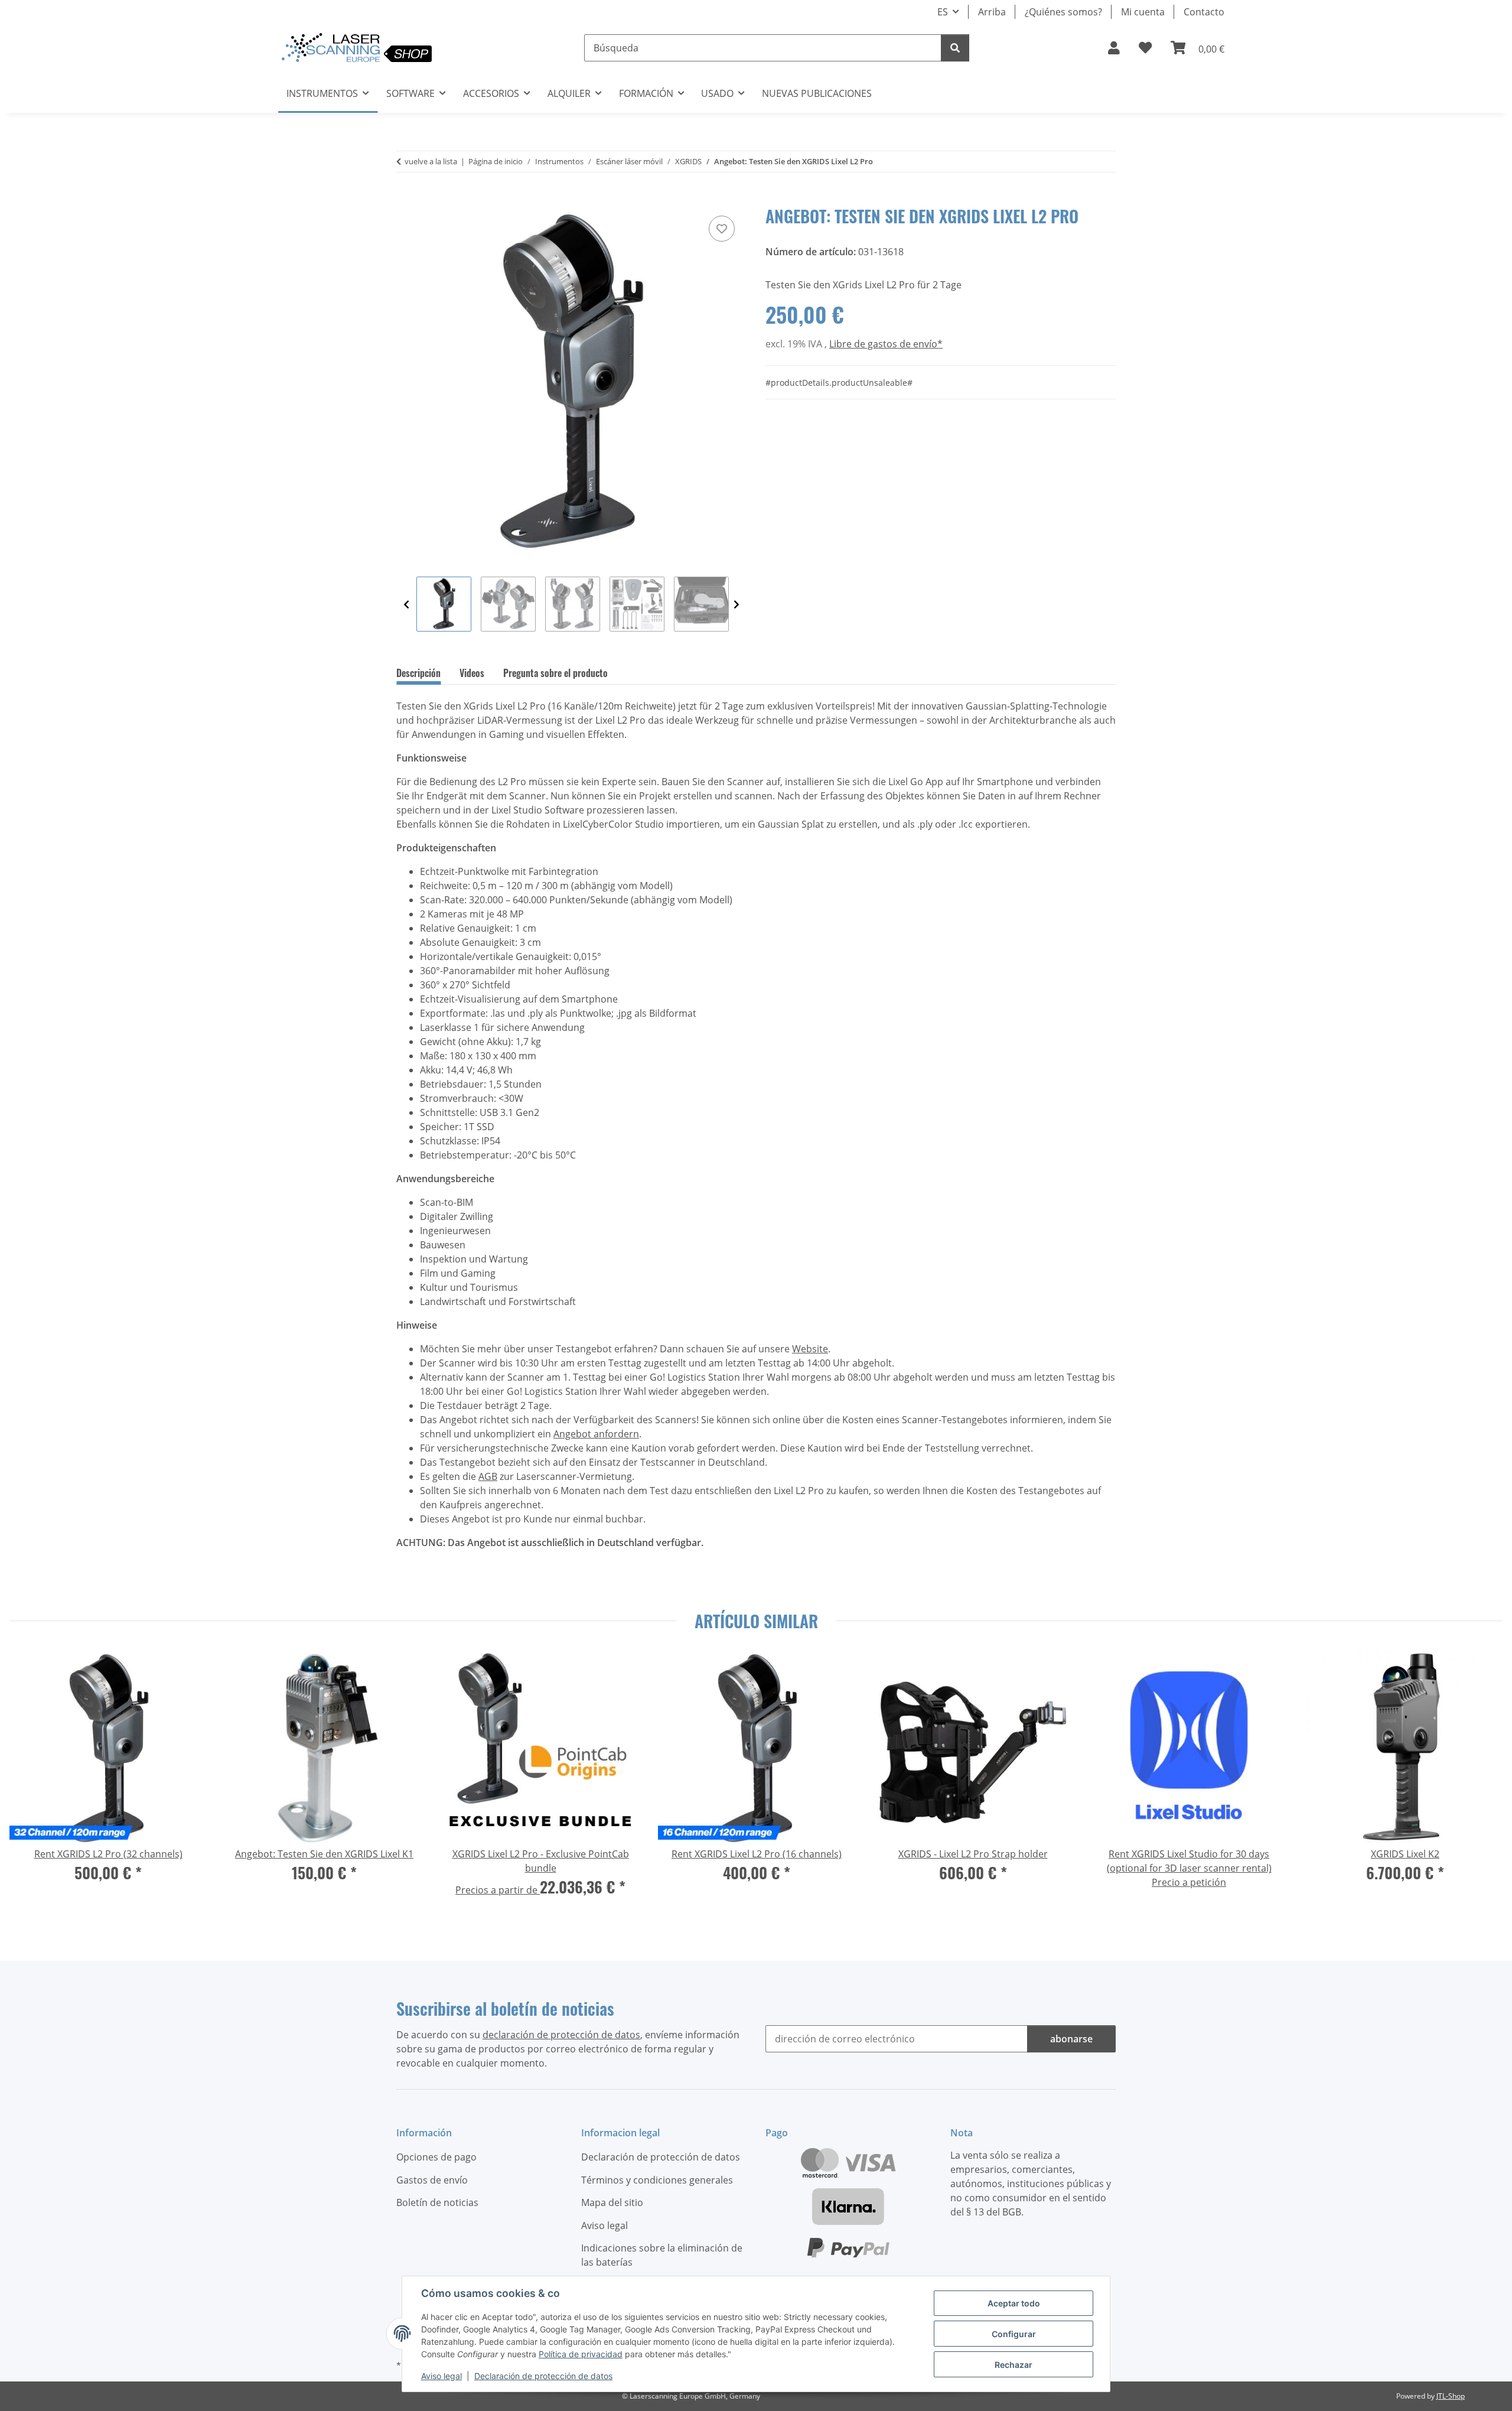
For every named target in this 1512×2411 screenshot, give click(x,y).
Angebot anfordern (596, 1434)
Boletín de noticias (437, 2202)
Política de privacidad (581, 2354)
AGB (488, 1476)
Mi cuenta (1143, 12)
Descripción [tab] (418, 673)
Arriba (992, 12)
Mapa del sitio (612, 2202)
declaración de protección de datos (561, 2035)
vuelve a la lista (431, 161)
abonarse (1071, 2039)
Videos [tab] (472, 673)
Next (737, 605)
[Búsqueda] (955, 48)
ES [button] (943, 12)
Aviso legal (441, 2376)
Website (810, 1349)
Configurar (1014, 2334)
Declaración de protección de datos (543, 2376)
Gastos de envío (432, 2180)
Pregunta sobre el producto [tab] (555, 673)
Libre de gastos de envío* (886, 344)
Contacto (1204, 12)
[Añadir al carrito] (406, 200)
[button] (1114, 48)
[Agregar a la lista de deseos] (722, 229)
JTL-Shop (1451, 2396)
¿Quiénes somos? (1063, 12)
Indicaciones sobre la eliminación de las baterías (662, 2255)
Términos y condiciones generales (657, 2180)
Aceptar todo (1014, 2303)
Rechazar (1014, 2365)
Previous (406, 605)
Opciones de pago (436, 2157)
